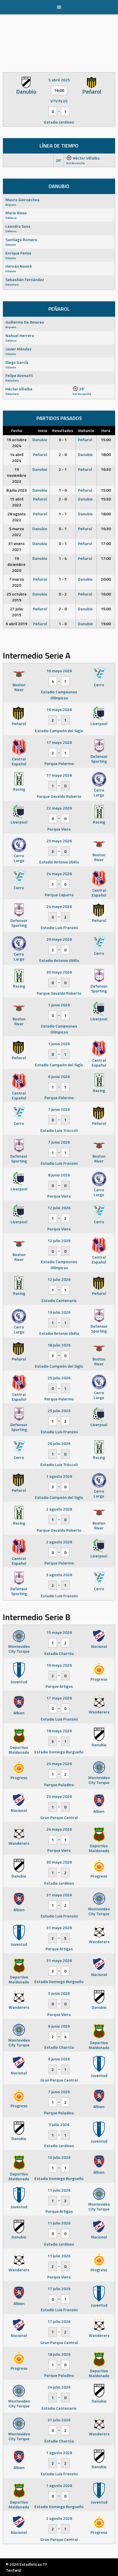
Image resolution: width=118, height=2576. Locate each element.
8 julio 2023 (17, 490)
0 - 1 (63, 440)
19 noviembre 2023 (17, 475)
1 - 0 (63, 490)
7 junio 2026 (59, 1109)
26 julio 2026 (59, 1443)
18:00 (106, 454)
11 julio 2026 (59, 2190)
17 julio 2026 (59, 2289)
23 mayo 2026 (59, 841)
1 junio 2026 (59, 1005)
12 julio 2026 (59, 1208)
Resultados (63, 430)
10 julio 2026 (59, 2157)
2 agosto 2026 (59, 1509)
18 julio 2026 (59, 1345)
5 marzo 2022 (17, 532)
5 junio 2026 (59, 1993)
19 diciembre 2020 (16, 564)
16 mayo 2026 (59, 671)
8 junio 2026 (59, 1175)
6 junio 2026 (59, 1076)
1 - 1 (63, 514)
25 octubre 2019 (17, 597)
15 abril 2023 (17, 502)
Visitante (86, 430)
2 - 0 (63, 454)
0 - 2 (63, 594)
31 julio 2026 (59, 2420)
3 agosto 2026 (59, 1575)
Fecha (17, 430)
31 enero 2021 (16, 546)
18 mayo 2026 (59, 1731)
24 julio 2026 (59, 2387)
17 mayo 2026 (59, 742)
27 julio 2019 (16, 612)
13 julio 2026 (59, 1312)
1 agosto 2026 (59, 1476)
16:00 (106, 594)
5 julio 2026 (59, 2124)
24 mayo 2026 (59, 874)
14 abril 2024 (17, 457)
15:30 (106, 499)
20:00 (106, 579)
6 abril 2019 (16, 624)
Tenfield (13, 2570)
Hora (106, 430)
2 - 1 (63, 469)
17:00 (106, 543)
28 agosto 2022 (17, 517)
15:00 (106, 440)
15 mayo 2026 (59, 1632)
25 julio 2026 (59, 1378)
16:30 (106, 469)
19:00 (106, 624)
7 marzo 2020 (17, 582)
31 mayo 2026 (59, 1895)
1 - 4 (63, 558)
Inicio (43, 430)
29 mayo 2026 (59, 939)
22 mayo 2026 (59, 808)
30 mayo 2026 (59, 972)
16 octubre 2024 (17, 443)
